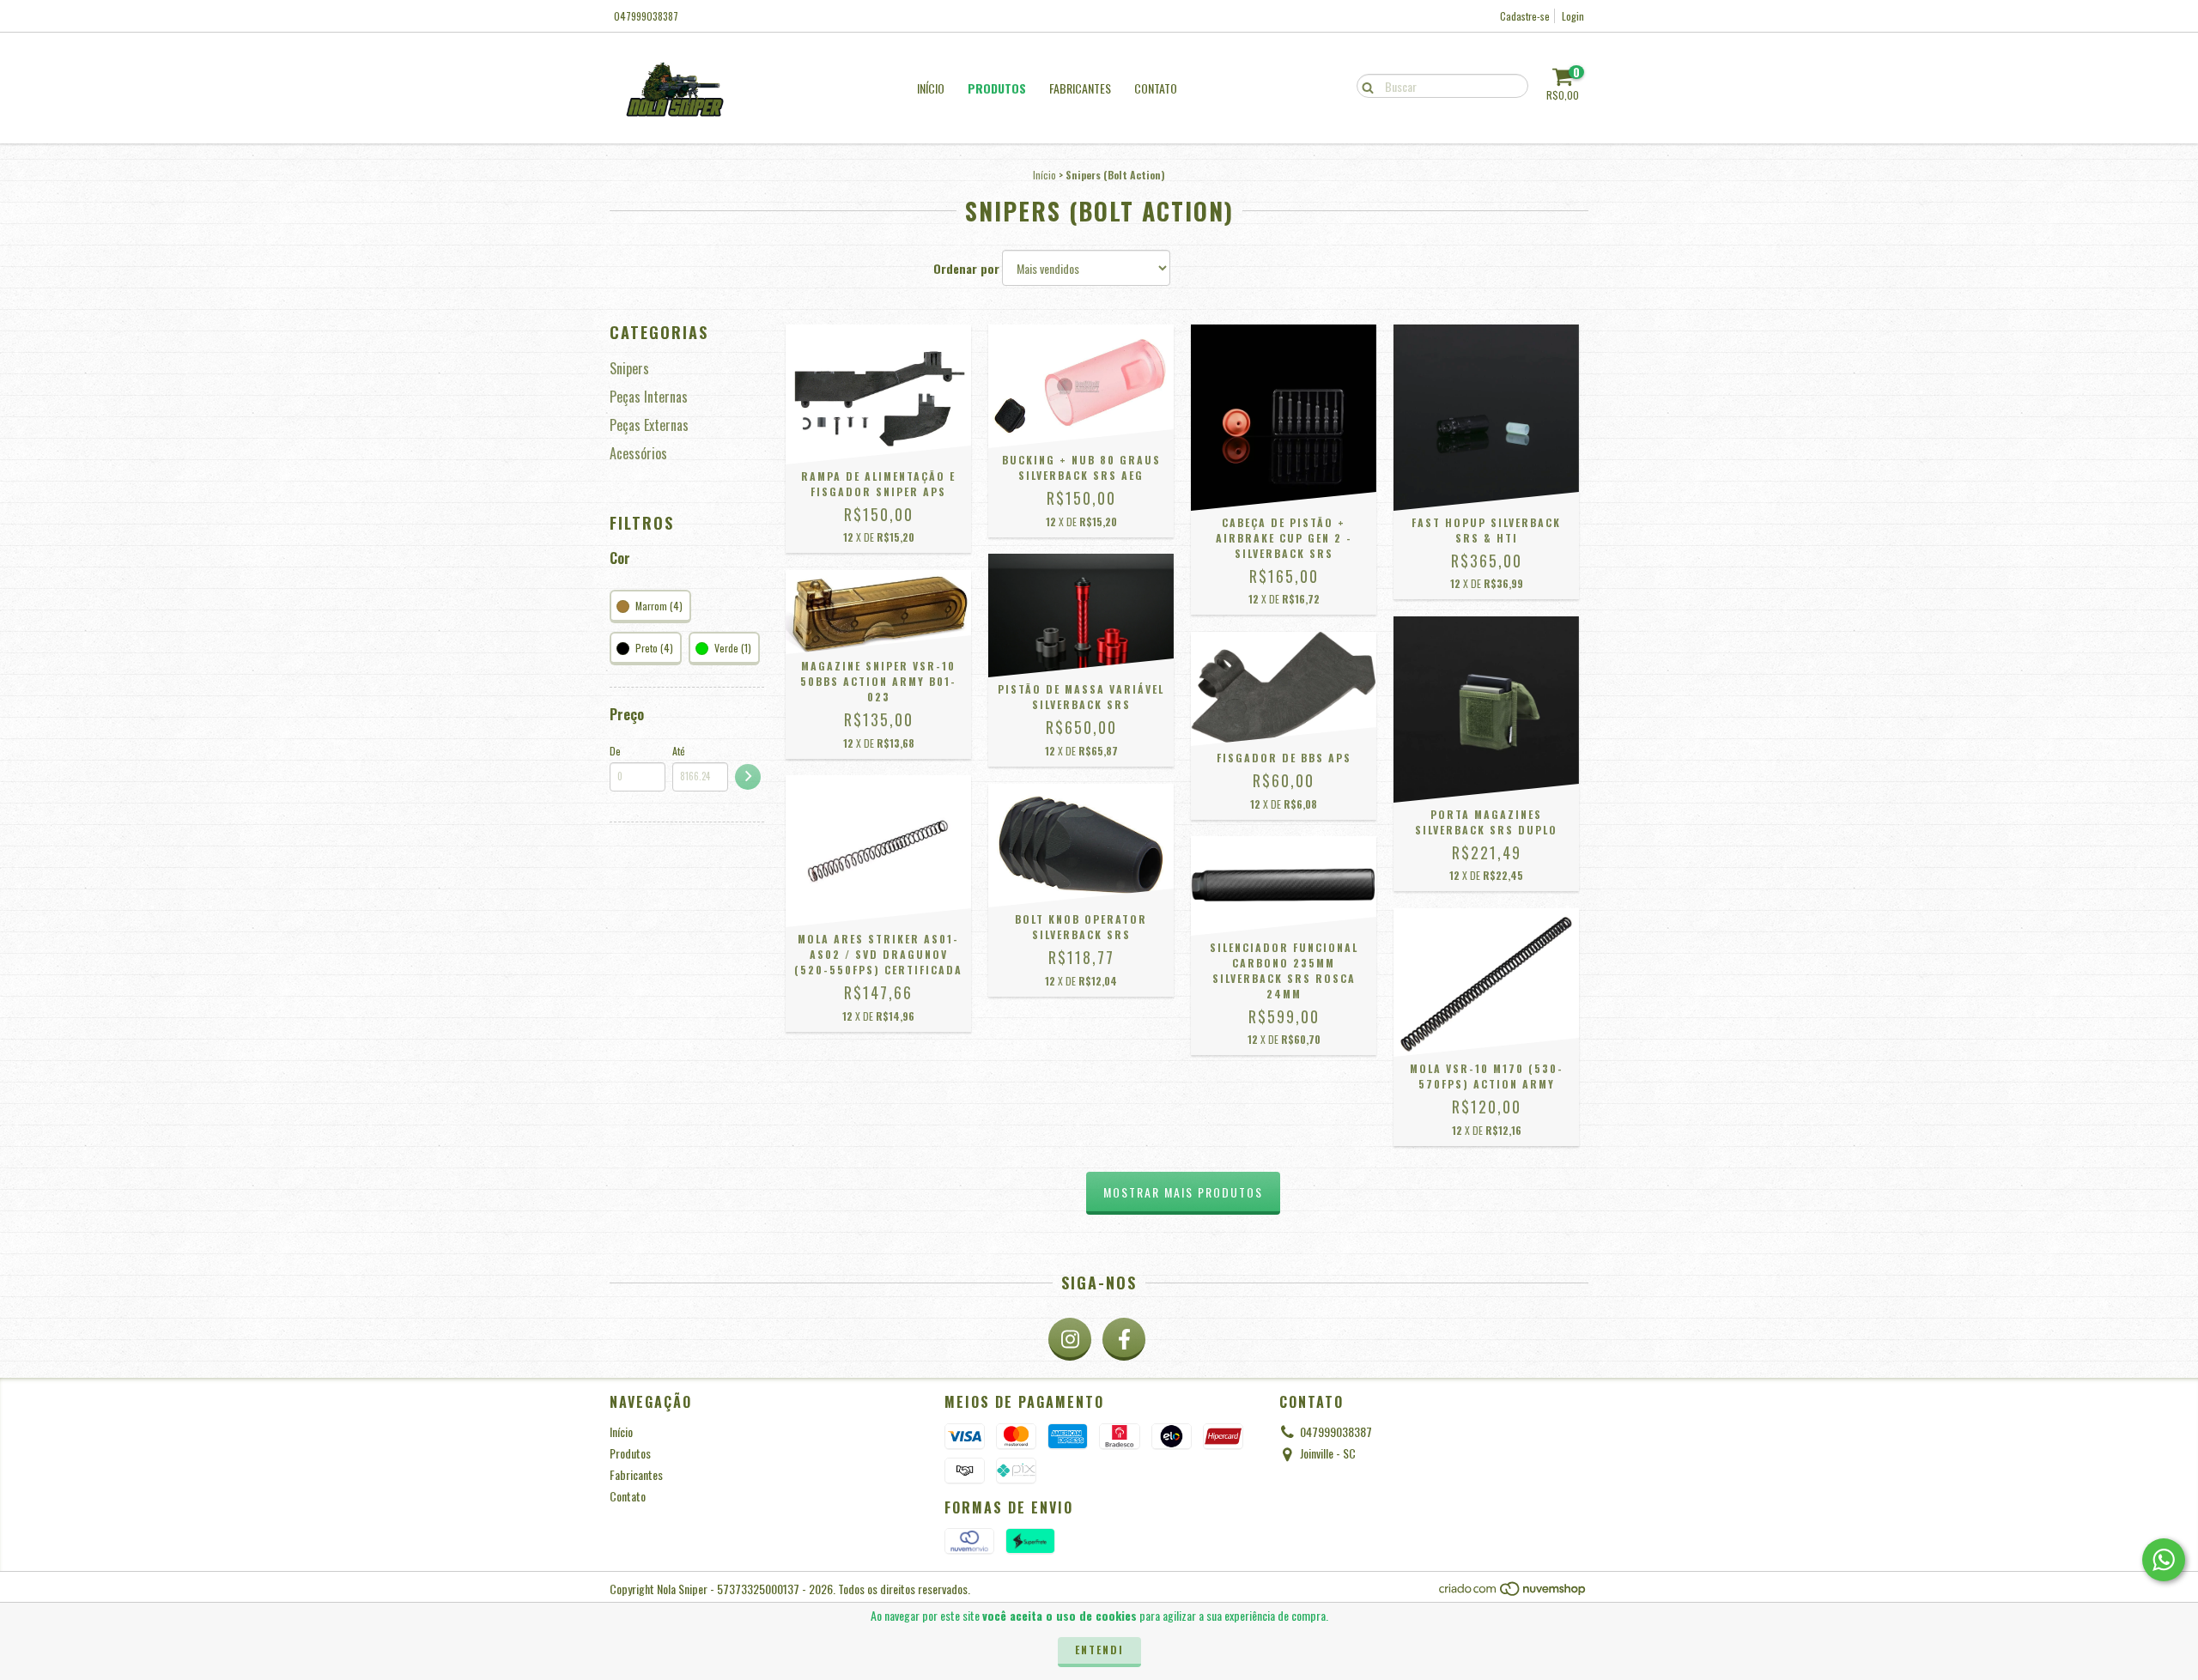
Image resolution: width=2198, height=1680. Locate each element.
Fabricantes (1080, 88)
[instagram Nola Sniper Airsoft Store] (1070, 1339)
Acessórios (638, 453)
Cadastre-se (1525, 16)
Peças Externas (649, 425)
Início (931, 88)
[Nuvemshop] (1513, 1593)
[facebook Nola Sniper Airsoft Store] (1124, 1339)
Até (679, 751)
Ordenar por (966, 269)
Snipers (629, 368)
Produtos (997, 88)
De (615, 751)
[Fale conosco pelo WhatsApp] (2164, 1560)
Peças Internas (649, 397)
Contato (1156, 88)
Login (1573, 16)
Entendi (1099, 1650)
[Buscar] (1364, 85)
